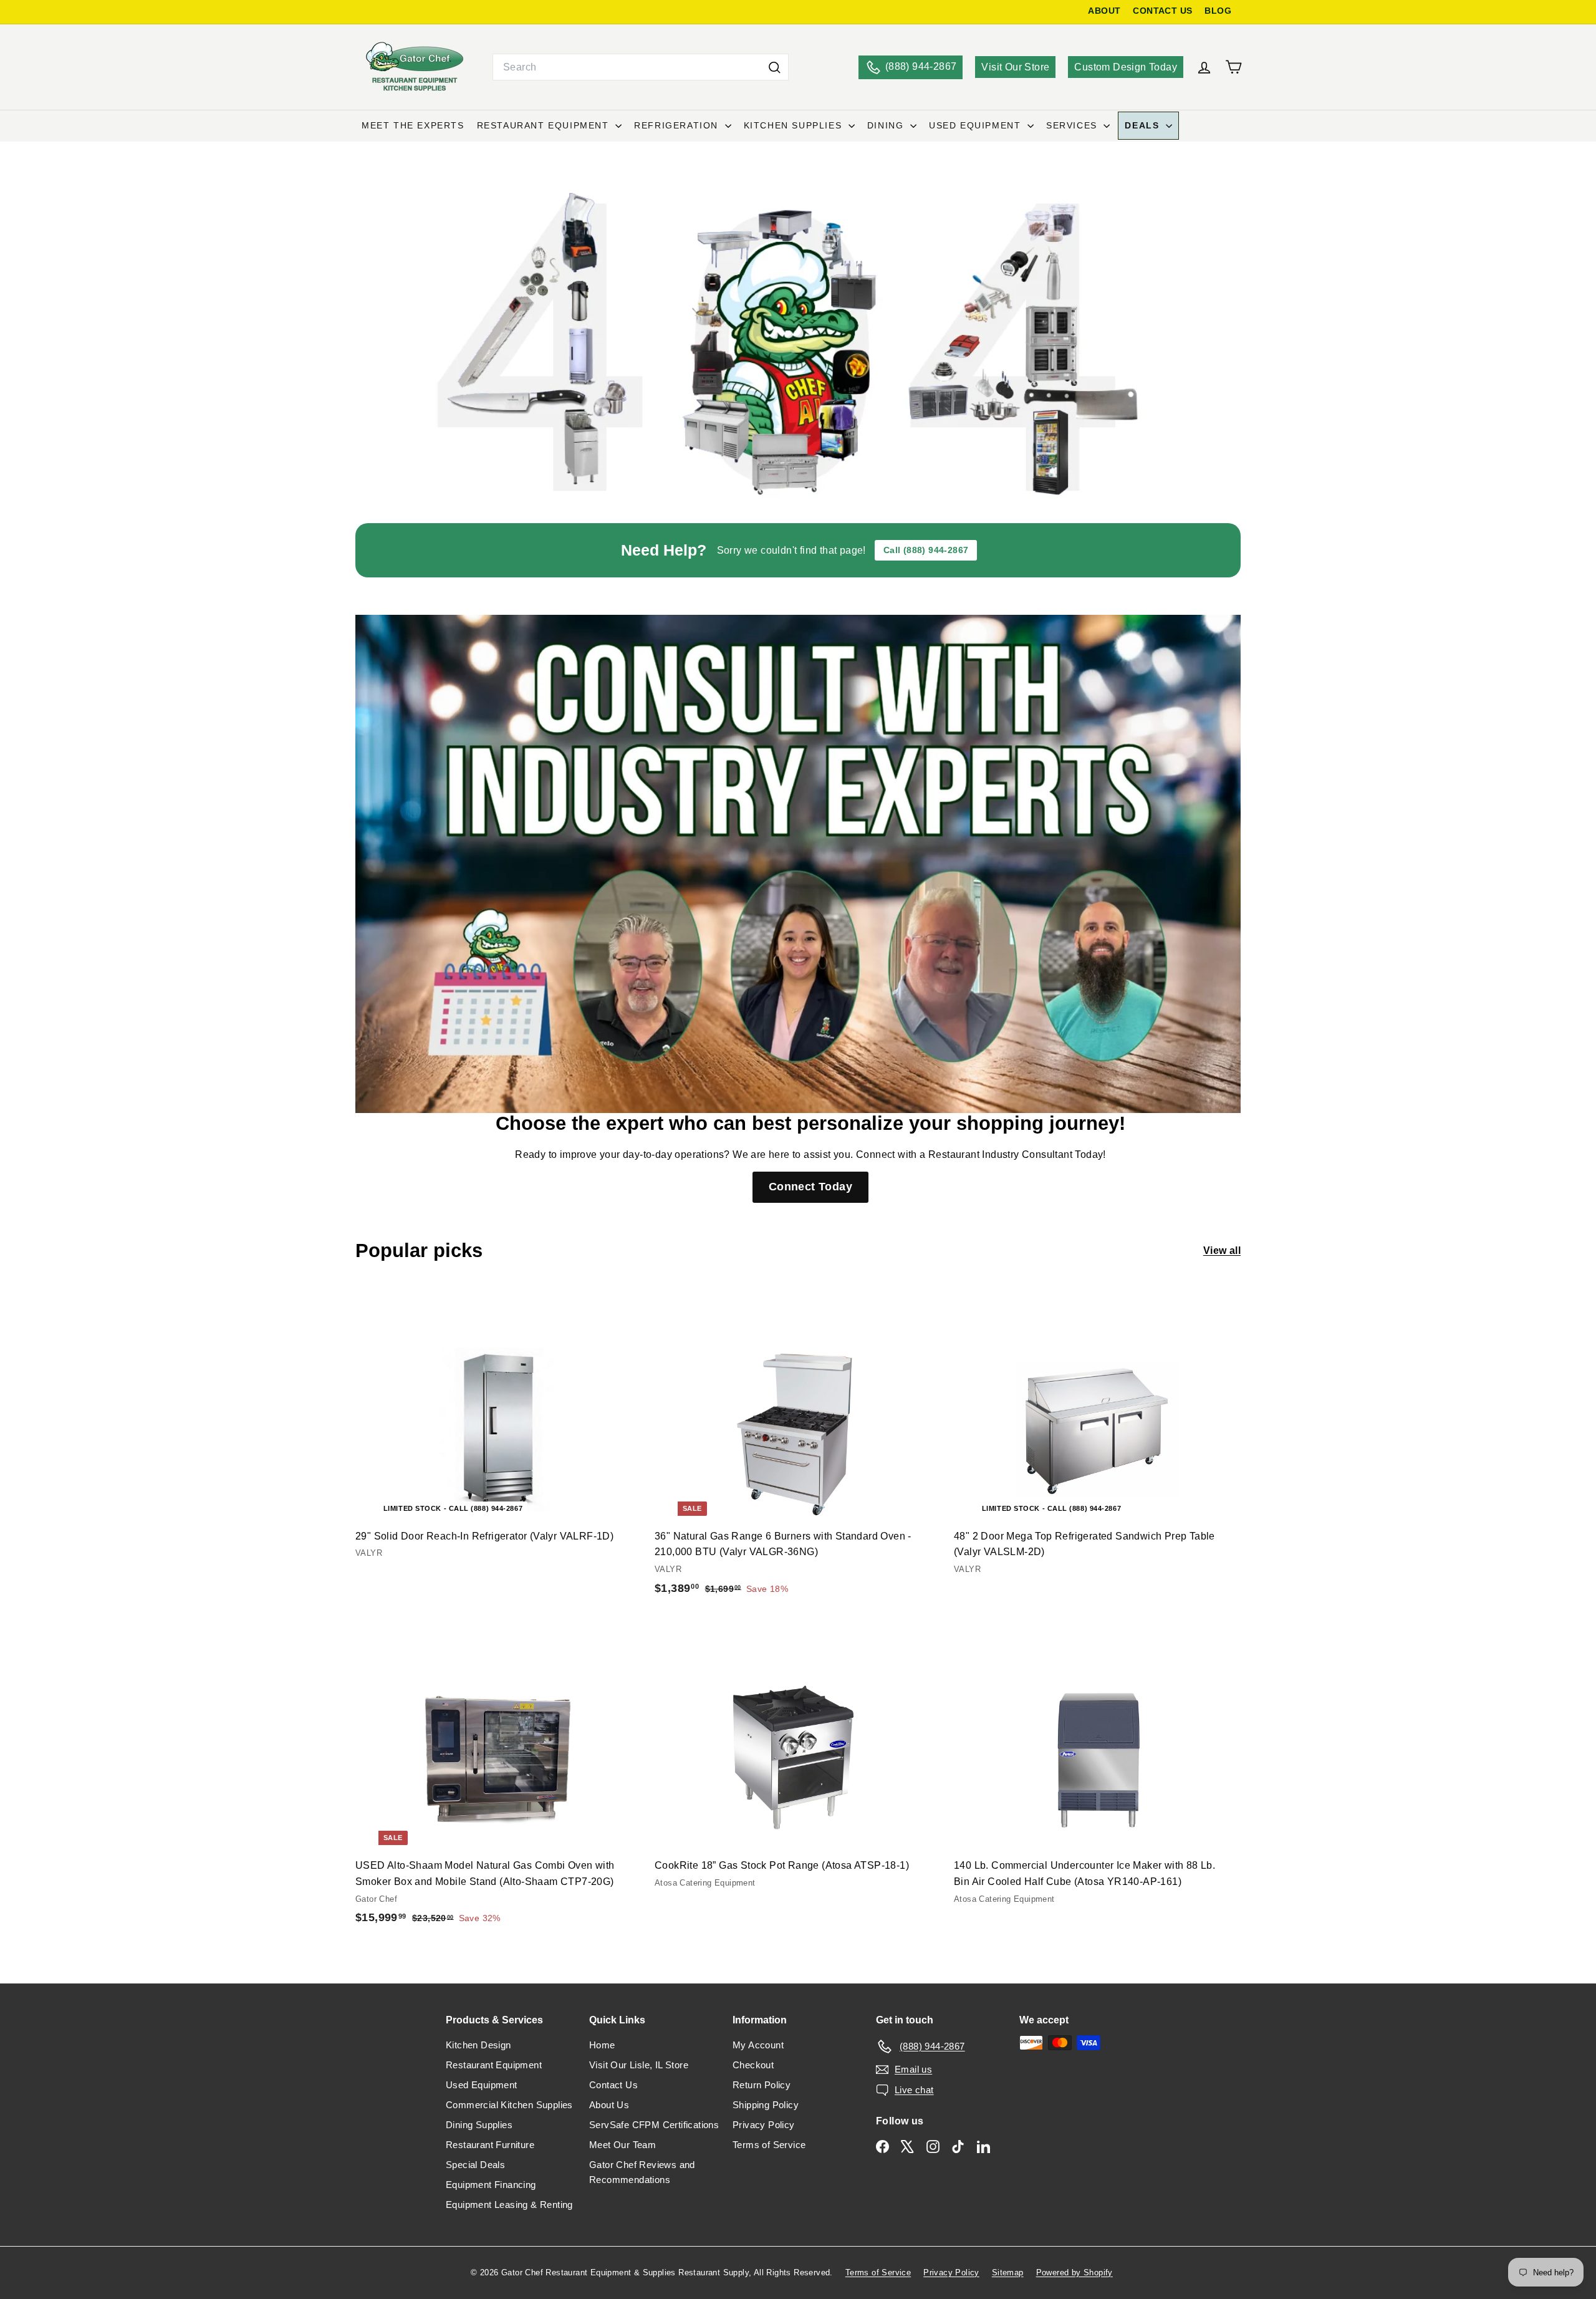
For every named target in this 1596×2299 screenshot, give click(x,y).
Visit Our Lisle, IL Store (639, 2065)
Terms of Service (769, 2145)
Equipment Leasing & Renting (509, 2205)
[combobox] (641, 67)
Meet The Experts (413, 125)
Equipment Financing (491, 2185)
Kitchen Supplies (795, 125)
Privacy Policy (764, 2125)
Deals (1144, 125)
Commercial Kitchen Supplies (509, 2105)
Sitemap (1008, 2272)
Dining (887, 125)
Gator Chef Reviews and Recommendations (642, 2172)
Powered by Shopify (1074, 2272)
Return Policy (762, 2085)
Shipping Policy (766, 2105)
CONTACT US (1162, 11)
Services (1073, 125)
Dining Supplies (479, 2125)
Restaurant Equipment (545, 125)
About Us (609, 2105)
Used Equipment (977, 125)
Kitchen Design (478, 2045)
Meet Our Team (623, 2145)
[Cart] (1233, 67)
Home (602, 2045)
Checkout (753, 2065)
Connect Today (810, 1187)
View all (1222, 1251)
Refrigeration (678, 125)
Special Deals (475, 2165)
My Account (758, 2045)
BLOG (1218, 11)
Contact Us (613, 2085)
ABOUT (1104, 11)
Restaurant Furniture (490, 2145)
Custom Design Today (1126, 67)
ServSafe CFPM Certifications (654, 2125)
